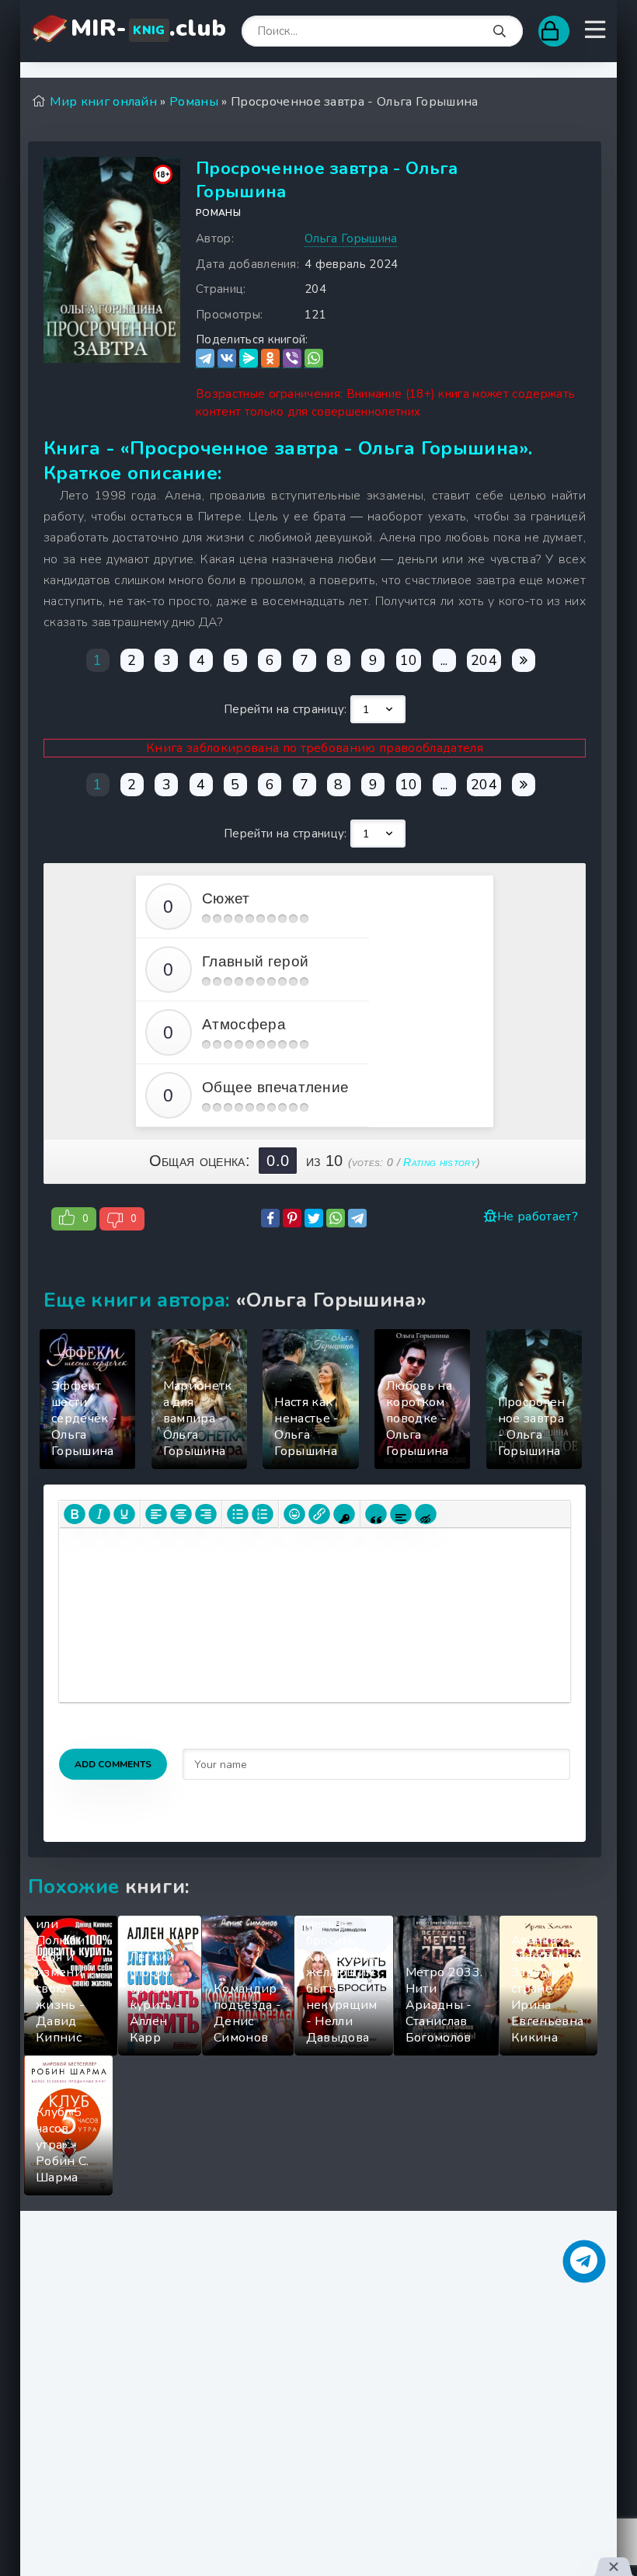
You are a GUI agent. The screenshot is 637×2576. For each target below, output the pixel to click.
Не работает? (538, 1217)
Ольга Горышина (351, 238)
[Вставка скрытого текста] (426, 1514)
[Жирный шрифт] (75, 1514)
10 (409, 660)
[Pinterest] (292, 1218)
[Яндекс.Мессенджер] (249, 359)
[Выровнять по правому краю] (206, 1514)
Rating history (439, 1162)
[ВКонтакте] (227, 359)
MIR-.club (148, 28)
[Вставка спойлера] (401, 1514)
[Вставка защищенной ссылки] (344, 1514)
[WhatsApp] (314, 359)
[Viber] (292, 359)
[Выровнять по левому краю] (156, 1514)
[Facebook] (270, 1218)
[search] (500, 32)
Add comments (113, 1764)
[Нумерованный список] (263, 1514)
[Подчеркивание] (124, 1514)
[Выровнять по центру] (181, 1514)
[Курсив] (99, 1514)
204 (484, 660)
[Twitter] (314, 1218)
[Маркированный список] (238, 1514)
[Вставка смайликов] (294, 1514)
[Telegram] (205, 359)
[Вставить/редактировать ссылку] (319, 1514)
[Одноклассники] (270, 359)
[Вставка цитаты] (376, 1514)
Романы (218, 213)
